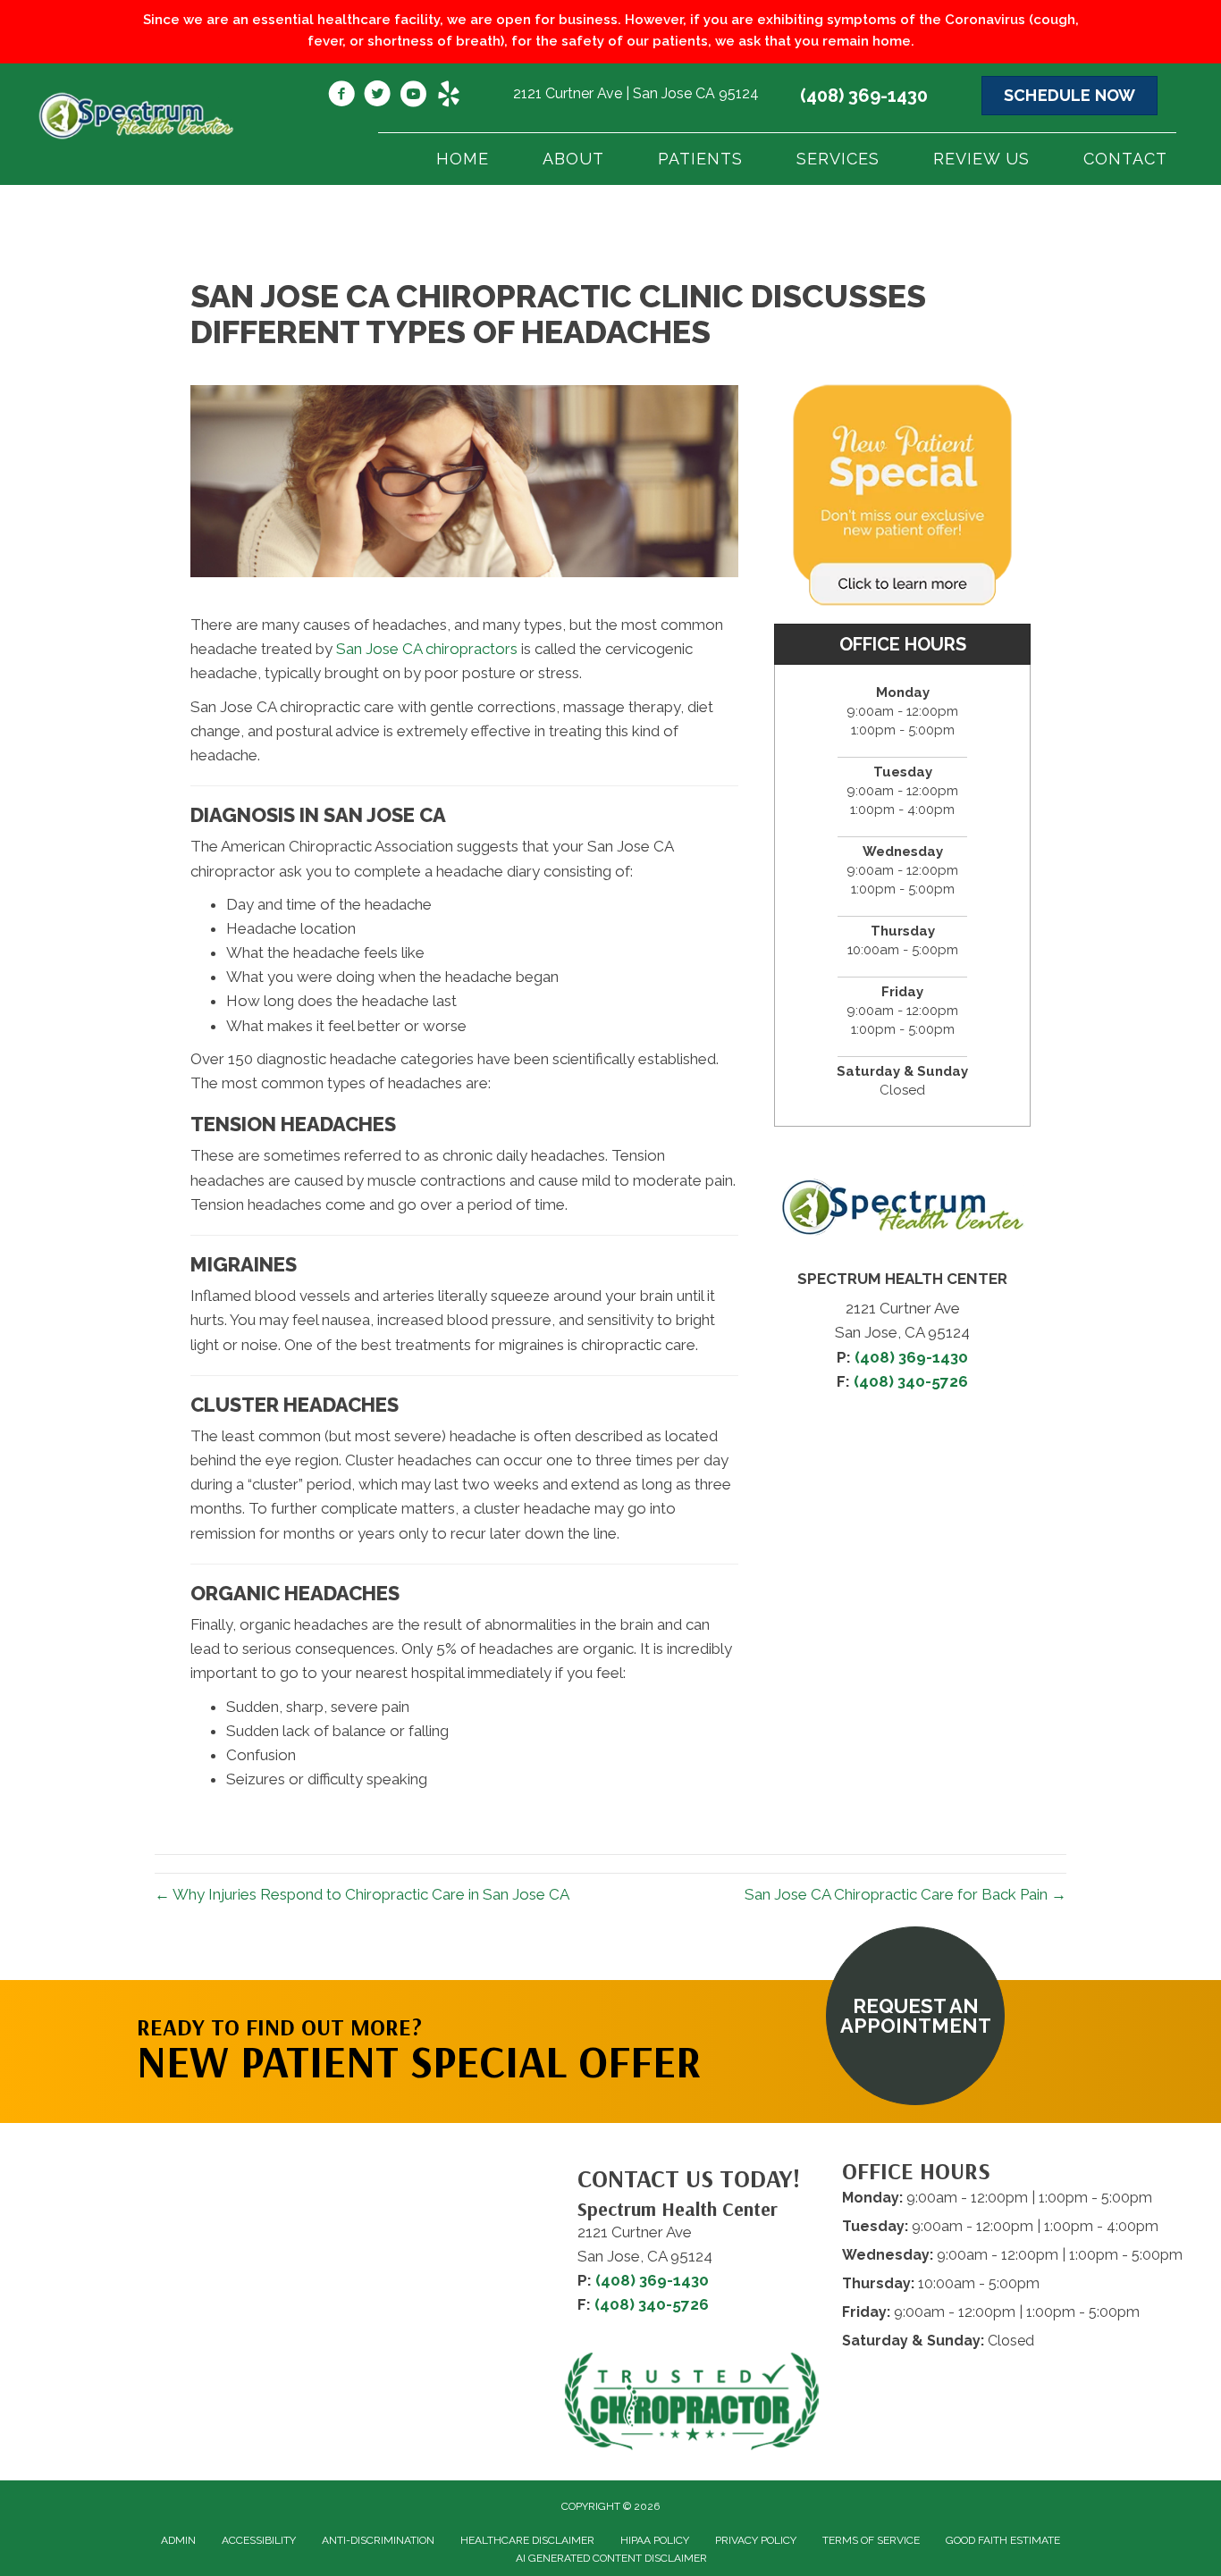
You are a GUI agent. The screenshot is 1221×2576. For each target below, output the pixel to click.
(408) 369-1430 (864, 96)
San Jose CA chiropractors (427, 649)
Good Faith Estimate (1003, 2540)
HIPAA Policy (655, 2540)
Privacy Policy (756, 2540)
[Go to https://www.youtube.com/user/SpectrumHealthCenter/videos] (413, 96)
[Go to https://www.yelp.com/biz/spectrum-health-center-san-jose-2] (449, 96)
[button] (915, 2016)
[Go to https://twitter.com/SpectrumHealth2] (377, 96)
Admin (178, 2540)
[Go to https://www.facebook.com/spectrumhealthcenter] (341, 96)
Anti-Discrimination (378, 2540)
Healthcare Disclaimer (527, 2540)
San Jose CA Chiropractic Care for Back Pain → (905, 1894)
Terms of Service (871, 2540)
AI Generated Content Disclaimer (611, 2558)
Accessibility (259, 2540)
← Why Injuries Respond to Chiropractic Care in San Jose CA (362, 1894)
